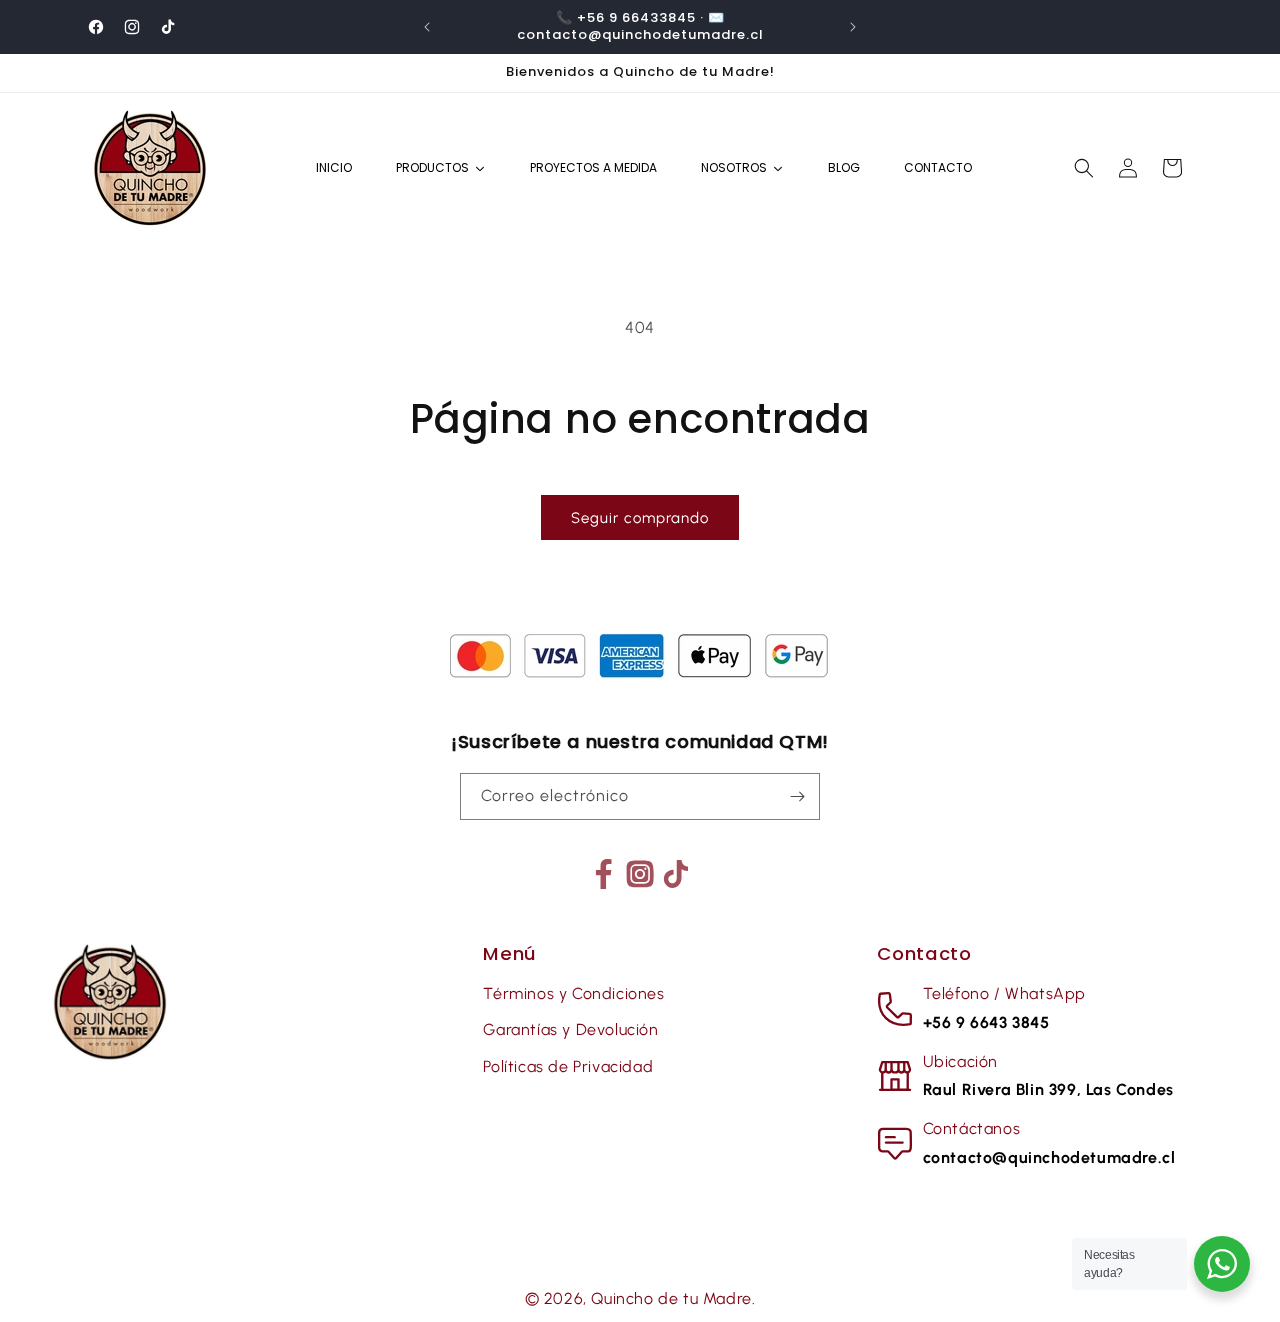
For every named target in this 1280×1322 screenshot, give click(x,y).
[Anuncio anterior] (427, 27)
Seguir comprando (640, 518)
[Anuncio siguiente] (853, 27)
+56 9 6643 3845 (986, 1022)
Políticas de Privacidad (568, 1066)
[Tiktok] (676, 874)
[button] (1084, 168)
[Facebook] (604, 874)
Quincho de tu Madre (671, 1298)
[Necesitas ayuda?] (1222, 1264)
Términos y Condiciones (573, 993)
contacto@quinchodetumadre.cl (1049, 1157)
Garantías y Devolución (570, 1029)
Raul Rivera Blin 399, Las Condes (1048, 1089)
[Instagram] (640, 874)
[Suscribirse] (797, 796)
